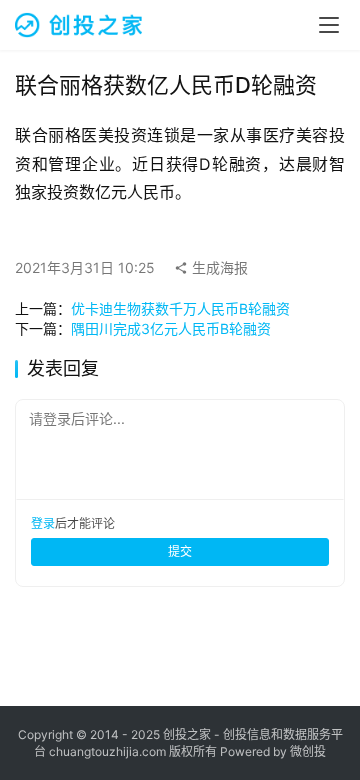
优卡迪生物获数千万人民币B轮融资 (180, 308)
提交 (180, 551)
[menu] (329, 25)
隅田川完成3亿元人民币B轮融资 (171, 328)
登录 (43, 523)
